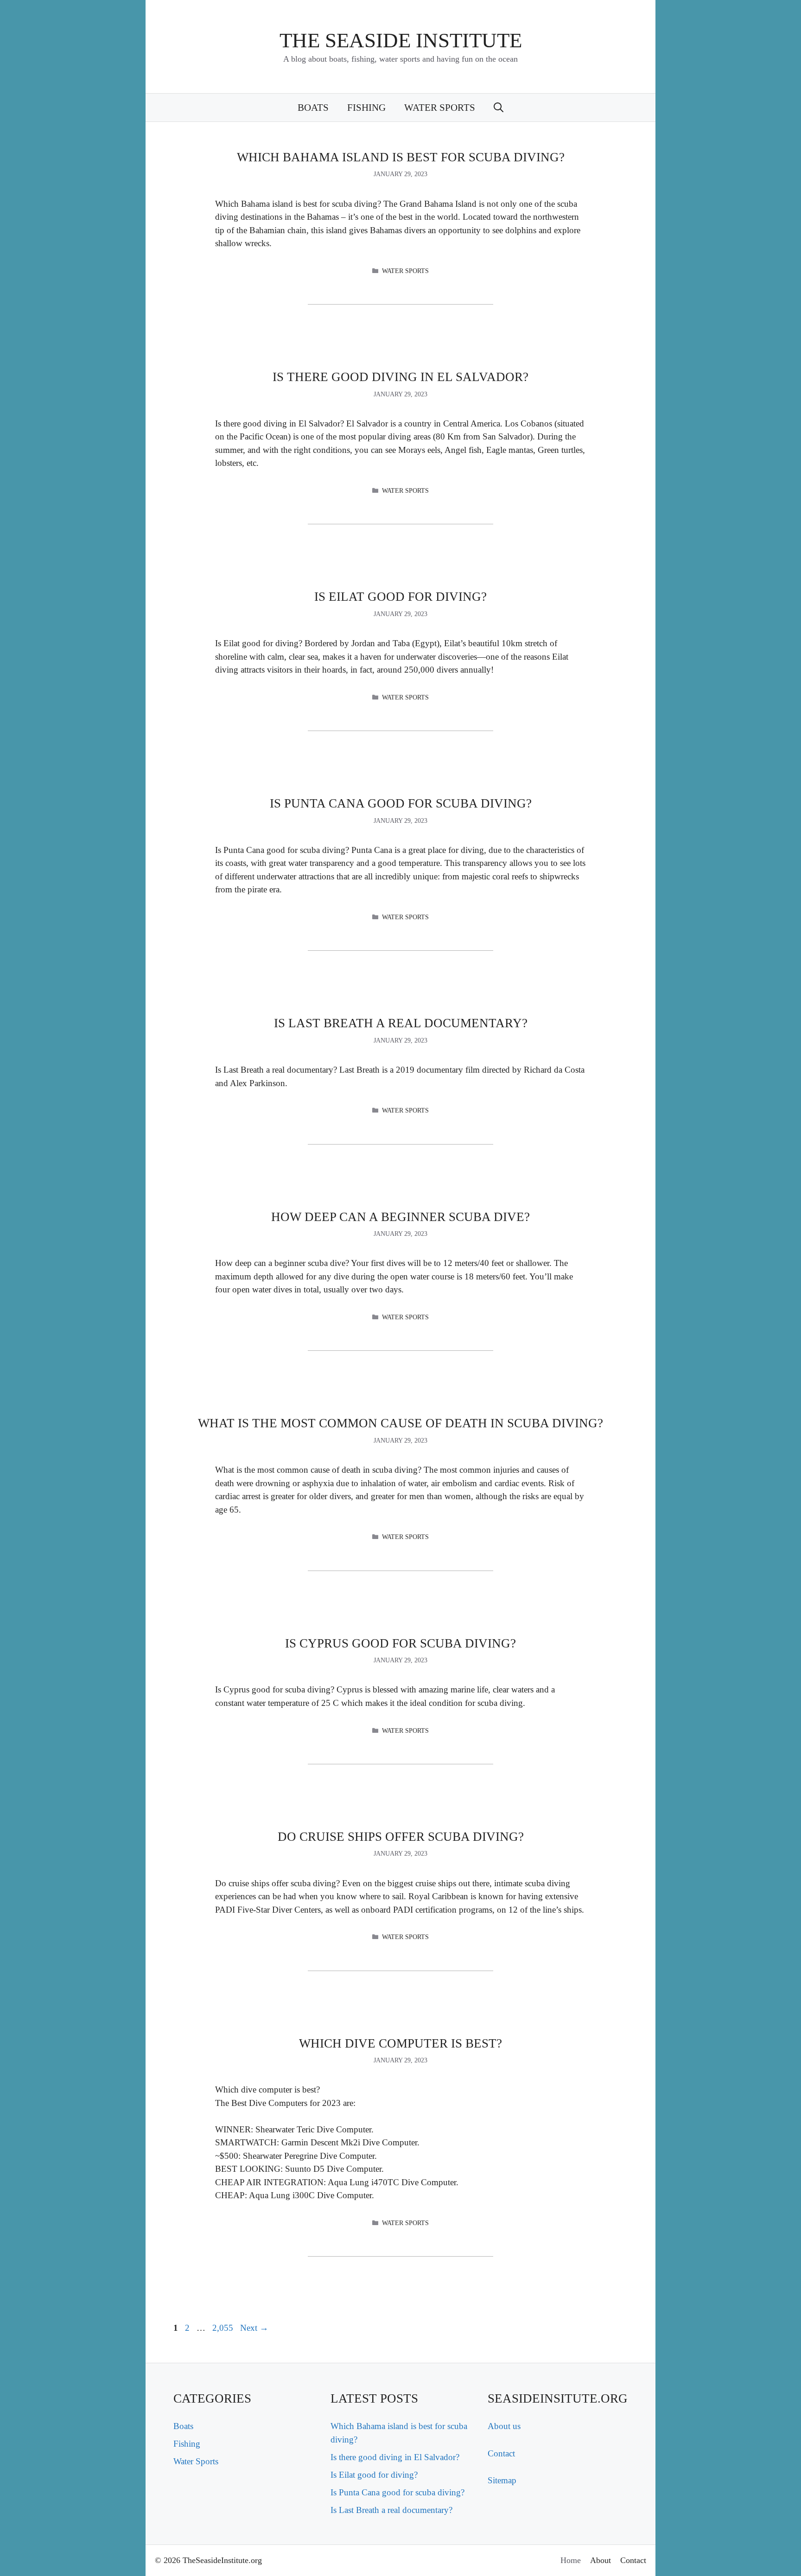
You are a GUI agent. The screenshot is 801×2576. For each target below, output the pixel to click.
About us (504, 2426)
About (601, 2560)
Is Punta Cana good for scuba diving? (401, 803)
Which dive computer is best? (400, 2043)
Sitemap (502, 2480)
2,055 (222, 2328)
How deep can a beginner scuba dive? (400, 1217)
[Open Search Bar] (499, 108)
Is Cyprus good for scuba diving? (400, 1643)
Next (254, 2328)
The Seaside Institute (401, 40)
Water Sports (440, 108)
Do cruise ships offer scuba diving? (401, 1837)
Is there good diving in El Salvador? (400, 377)
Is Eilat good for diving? (400, 597)
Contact (501, 2453)
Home (571, 2560)
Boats (313, 108)
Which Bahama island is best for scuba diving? (401, 157)
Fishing (366, 108)
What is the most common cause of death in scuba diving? (400, 1423)
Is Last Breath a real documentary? (401, 1023)
